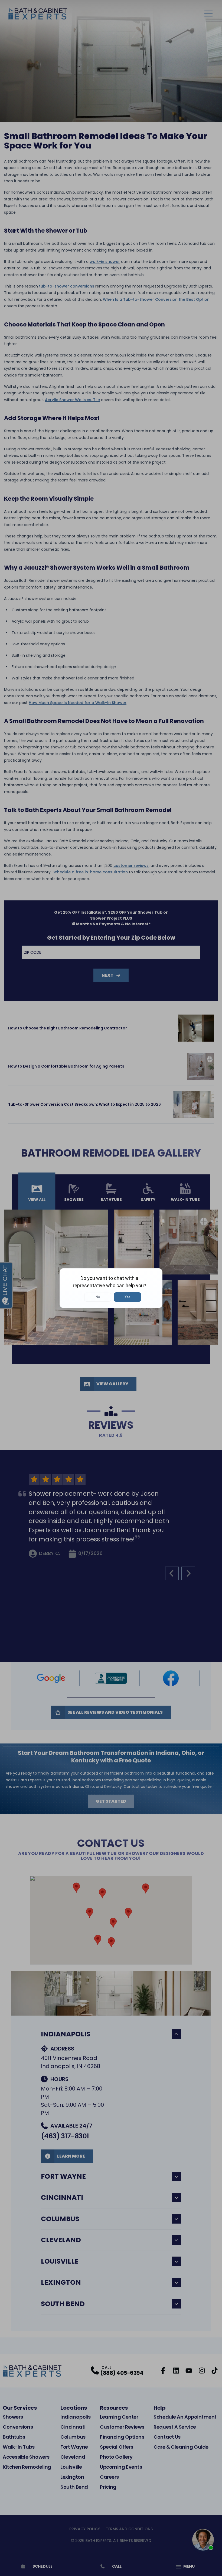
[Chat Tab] (111, 1288)
